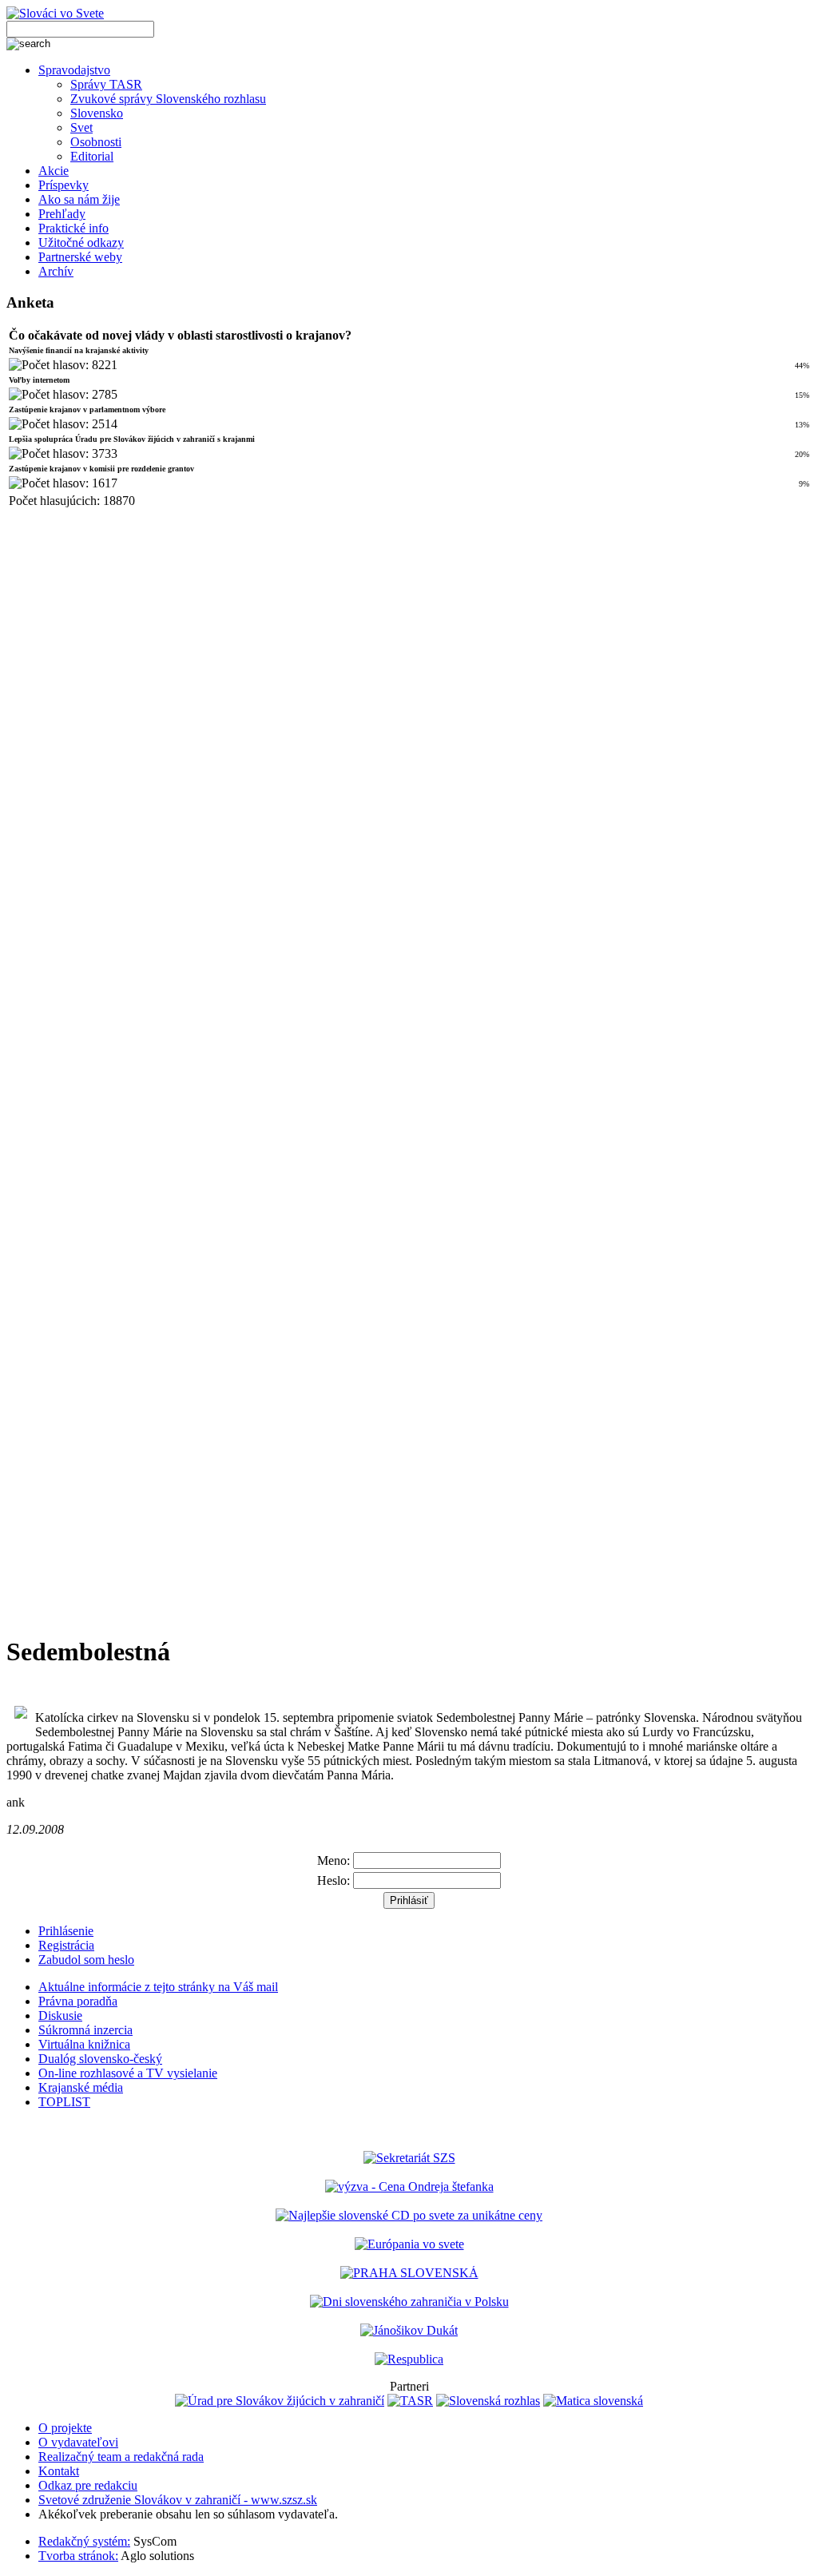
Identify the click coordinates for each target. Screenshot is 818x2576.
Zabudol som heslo (86, 1960)
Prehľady (62, 214)
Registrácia (66, 1945)
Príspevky (64, 185)
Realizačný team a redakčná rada (121, 2457)
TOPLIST (64, 2102)
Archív (56, 271)
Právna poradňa (78, 2001)
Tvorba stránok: (78, 2556)
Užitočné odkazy (81, 242)
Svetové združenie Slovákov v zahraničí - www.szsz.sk (178, 2500)
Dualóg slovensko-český (100, 2059)
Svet (81, 127)
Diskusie (60, 2015)
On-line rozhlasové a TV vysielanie (128, 2073)
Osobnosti (96, 142)
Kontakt (59, 2471)
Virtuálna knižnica (84, 2044)
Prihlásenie (66, 1931)
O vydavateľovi (78, 2442)
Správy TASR (106, 84)
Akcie (54, 171)
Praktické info (73, 228)
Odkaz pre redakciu (88, 2485)
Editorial (92, 156)
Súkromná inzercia (85, 2030)
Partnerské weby (80, 257)
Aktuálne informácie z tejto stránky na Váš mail (158, 1987)
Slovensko (97, 113)
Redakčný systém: (84, 2541)
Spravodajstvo (74, 70)
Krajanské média (81, 2087)
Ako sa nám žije (79, 199)
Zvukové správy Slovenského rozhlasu (168, 99)
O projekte (65, 2428)
